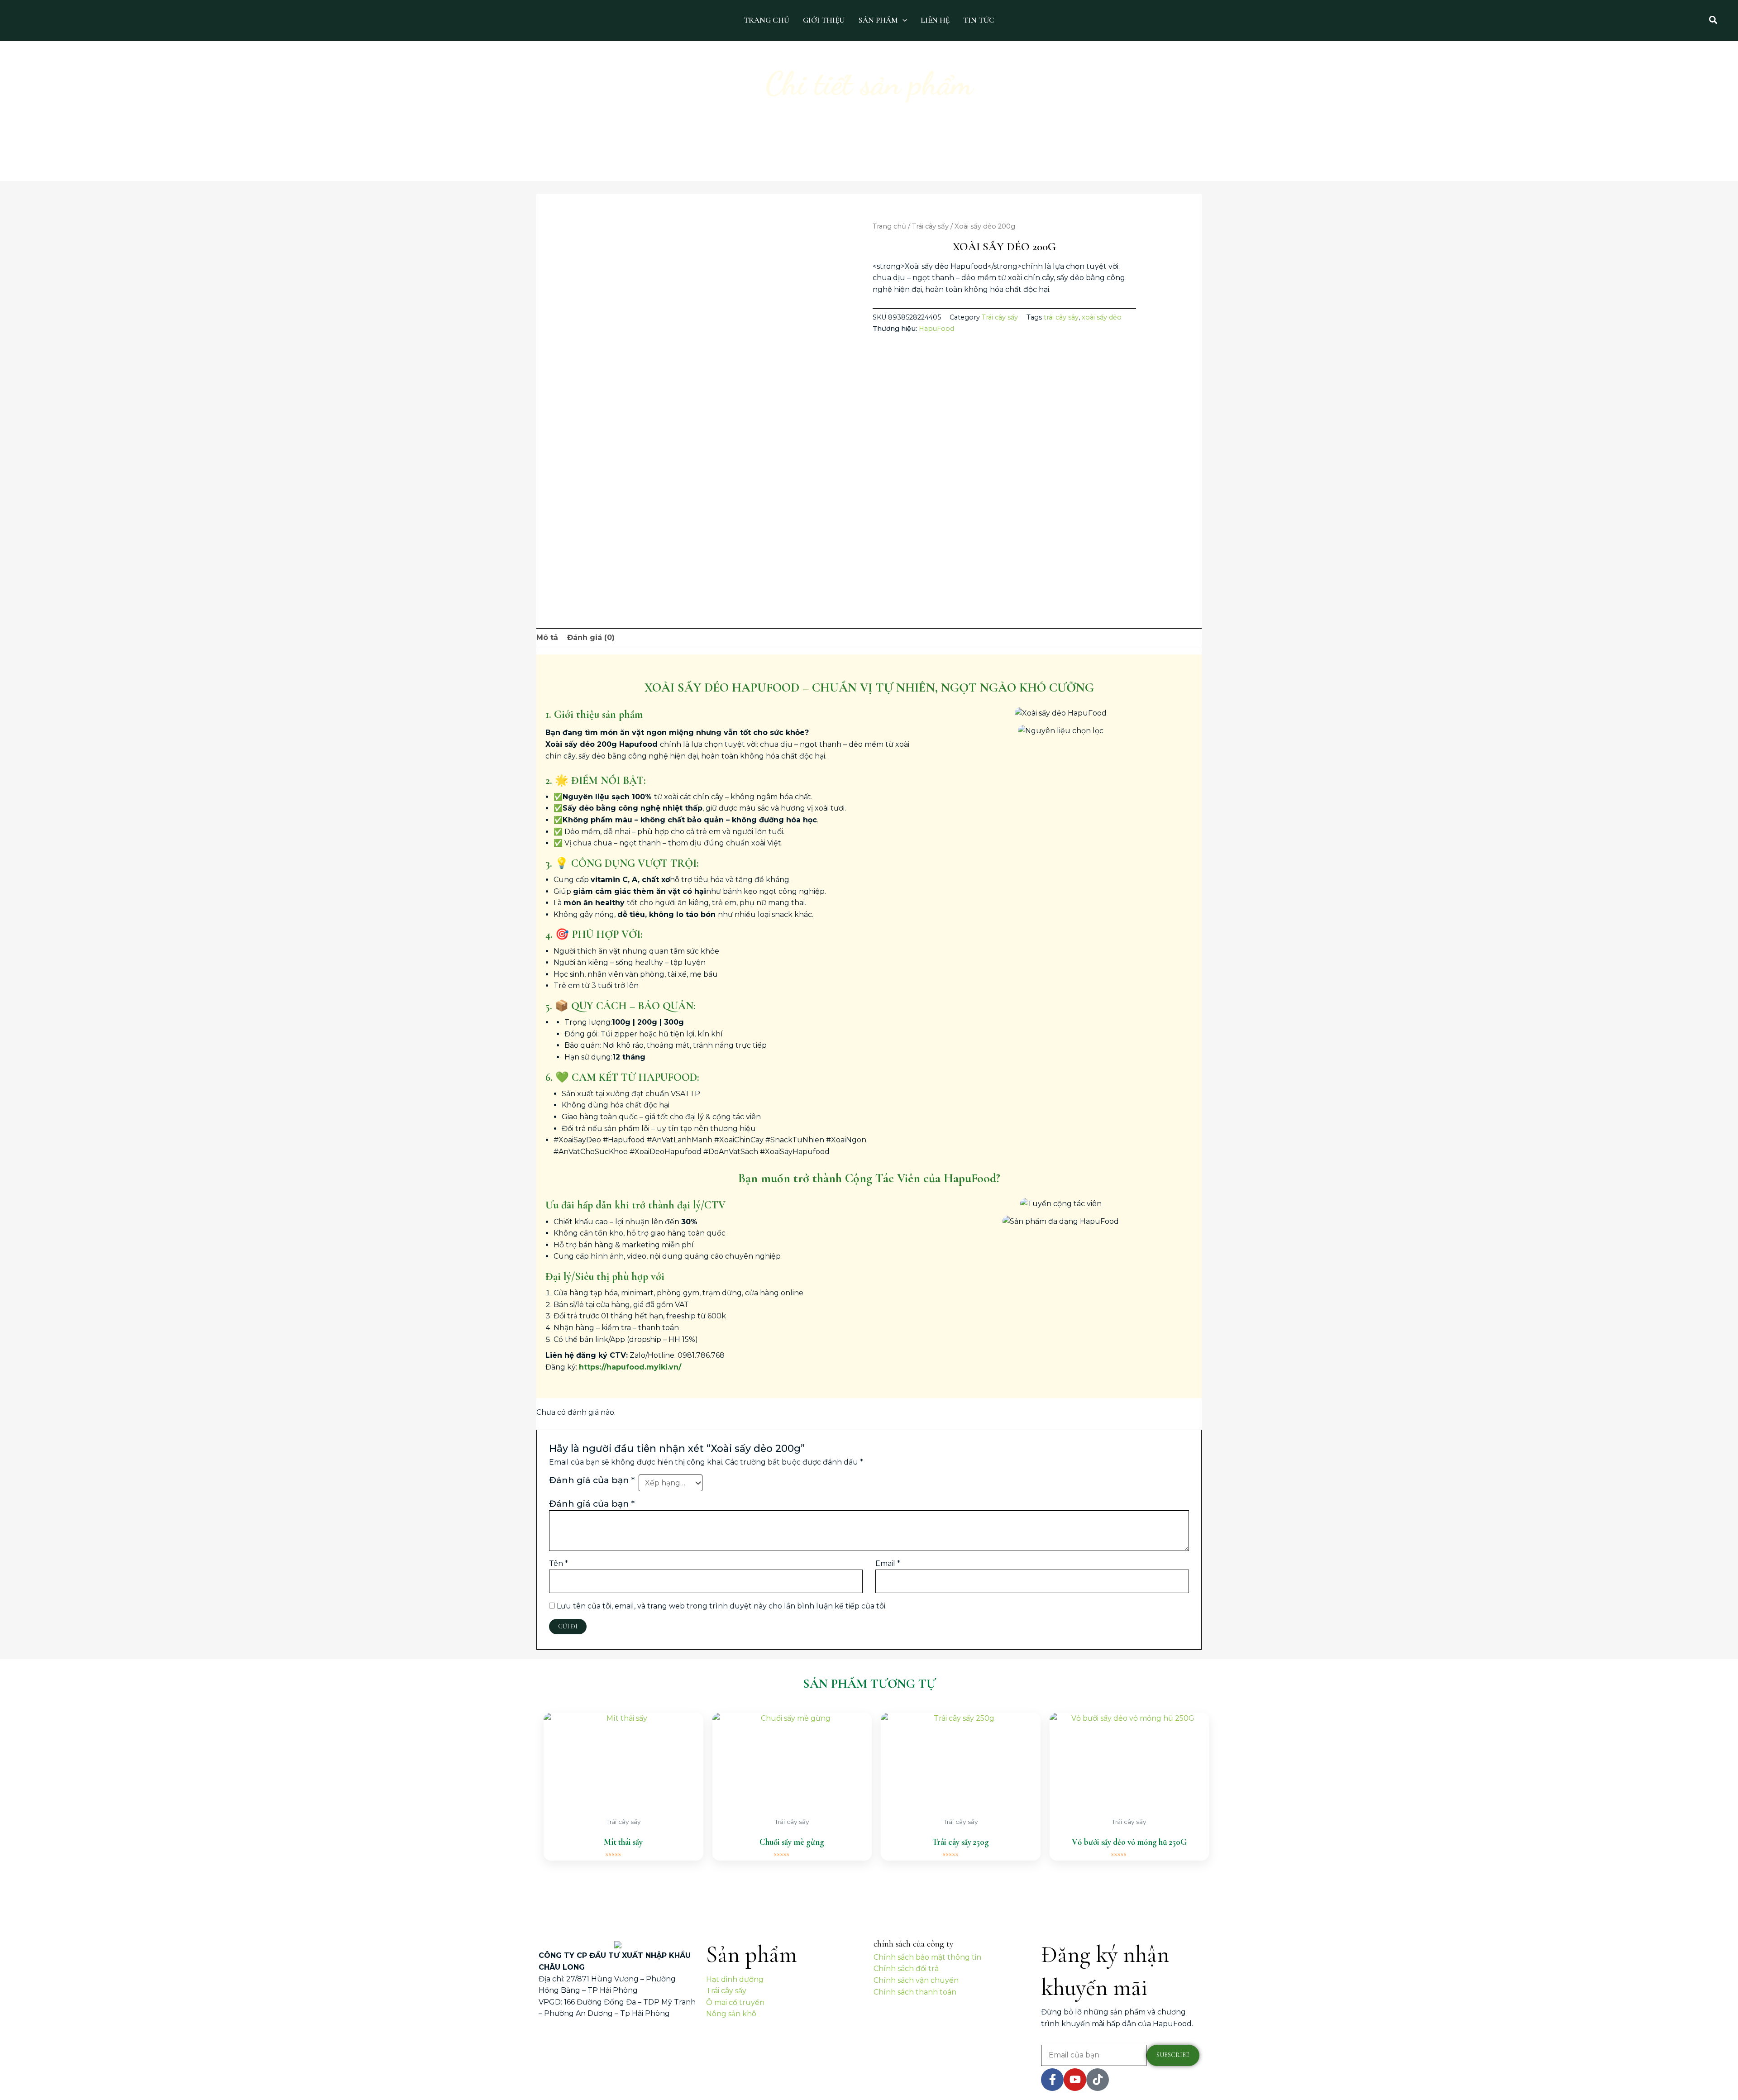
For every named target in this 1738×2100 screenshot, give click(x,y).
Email (888, 1563)
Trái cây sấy (930, 226)
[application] (902, 20)
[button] (1714, 20)
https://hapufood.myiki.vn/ (630, 1367)
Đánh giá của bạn (592, 1480)
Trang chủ (889, 226)
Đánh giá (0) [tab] (591, 637)
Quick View (623, 1803)
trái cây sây (1061, 317)
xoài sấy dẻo (1102, 317)
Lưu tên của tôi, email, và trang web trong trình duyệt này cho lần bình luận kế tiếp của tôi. (722, 1606)
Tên (559, 1563)
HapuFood (936, 329)
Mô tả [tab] (547, 637)
